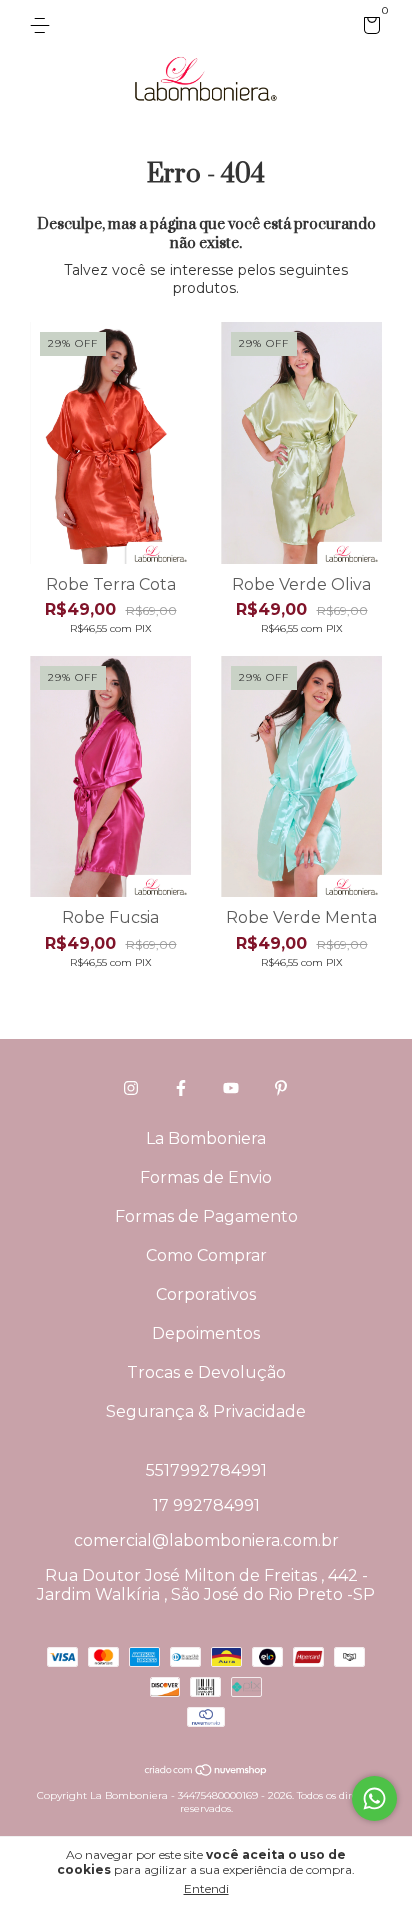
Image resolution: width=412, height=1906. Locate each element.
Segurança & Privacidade (206, 1411)
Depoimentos (206, 1333)
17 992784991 (206, 1505)
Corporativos (206, 1294)
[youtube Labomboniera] (231, 1088)
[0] (368, 28)
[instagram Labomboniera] (131, 1088)
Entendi (206, 1888)
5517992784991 (206, 1470)
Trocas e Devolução (206, 1372)
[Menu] (43, 25)
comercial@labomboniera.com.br (206, 1540)
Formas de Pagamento (206, 1216)
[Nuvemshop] (206, 1772)
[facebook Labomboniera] (181, 1088)
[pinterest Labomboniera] (281, 1088)
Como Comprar (206, 1255)
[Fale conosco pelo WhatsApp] (374, 1798)
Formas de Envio (206, 1177)
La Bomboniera (206, 1138)
